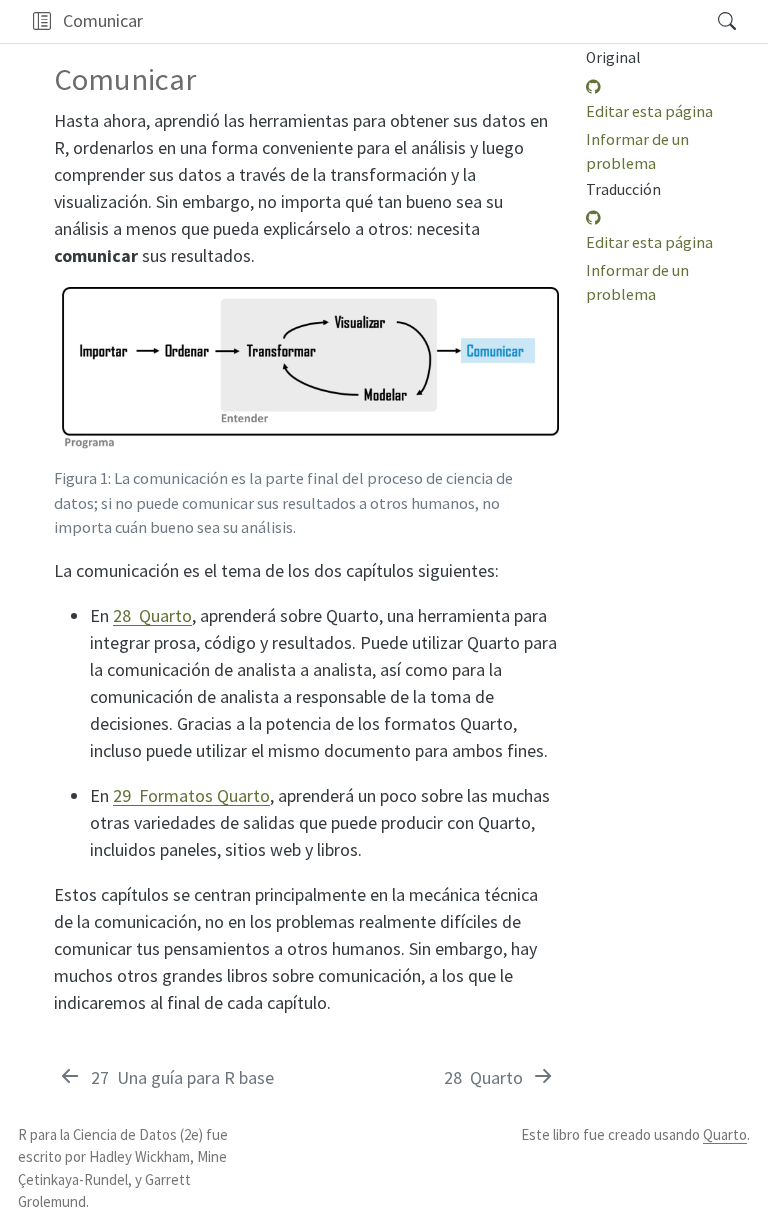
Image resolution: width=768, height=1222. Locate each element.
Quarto (725, 1134)
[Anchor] (541, 307)
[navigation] (423, 21)
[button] (41, 21)
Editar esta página (649, 111)
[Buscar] (709, 21)
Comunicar (103, 20)
